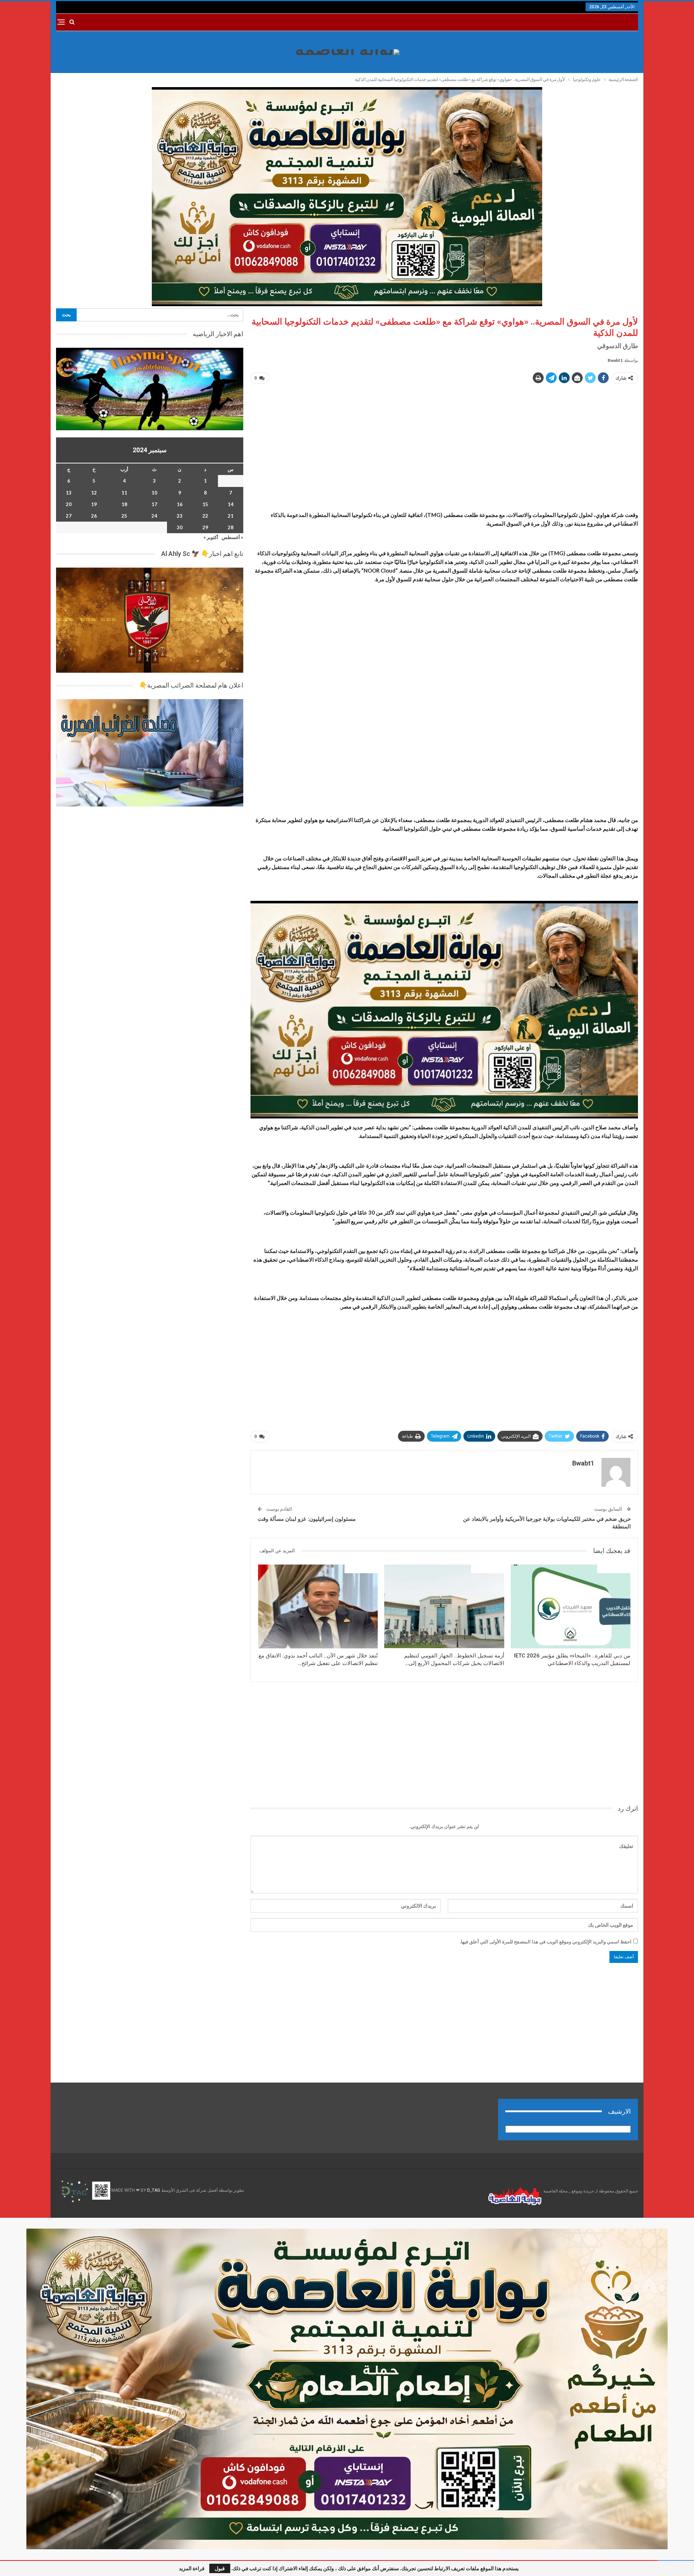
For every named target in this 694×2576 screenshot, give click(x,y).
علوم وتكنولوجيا (614, 1569)
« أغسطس (232, 537)
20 (69, 504)
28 (231, 527)
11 (124, 493)
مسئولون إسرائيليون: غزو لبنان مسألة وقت (307, 1519)
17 (154, 504)
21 (231, 516)
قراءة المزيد (192, 2568)
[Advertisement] (444, 441)
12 (94, 493)
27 (69, 516)
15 (205, 504)
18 (124, 504)
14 (231, 504)
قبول (220, 2568)
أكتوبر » (211, 537)
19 (94, 504)
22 (205, 516)
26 (94, 516)
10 (154, 493)
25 (124, 516)
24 (154, 516)
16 (180, 504)
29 (205, 527)
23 (180, 516)
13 (69, 493)
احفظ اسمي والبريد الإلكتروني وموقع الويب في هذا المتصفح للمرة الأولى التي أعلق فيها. (546, 1942)
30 (180, 527)
